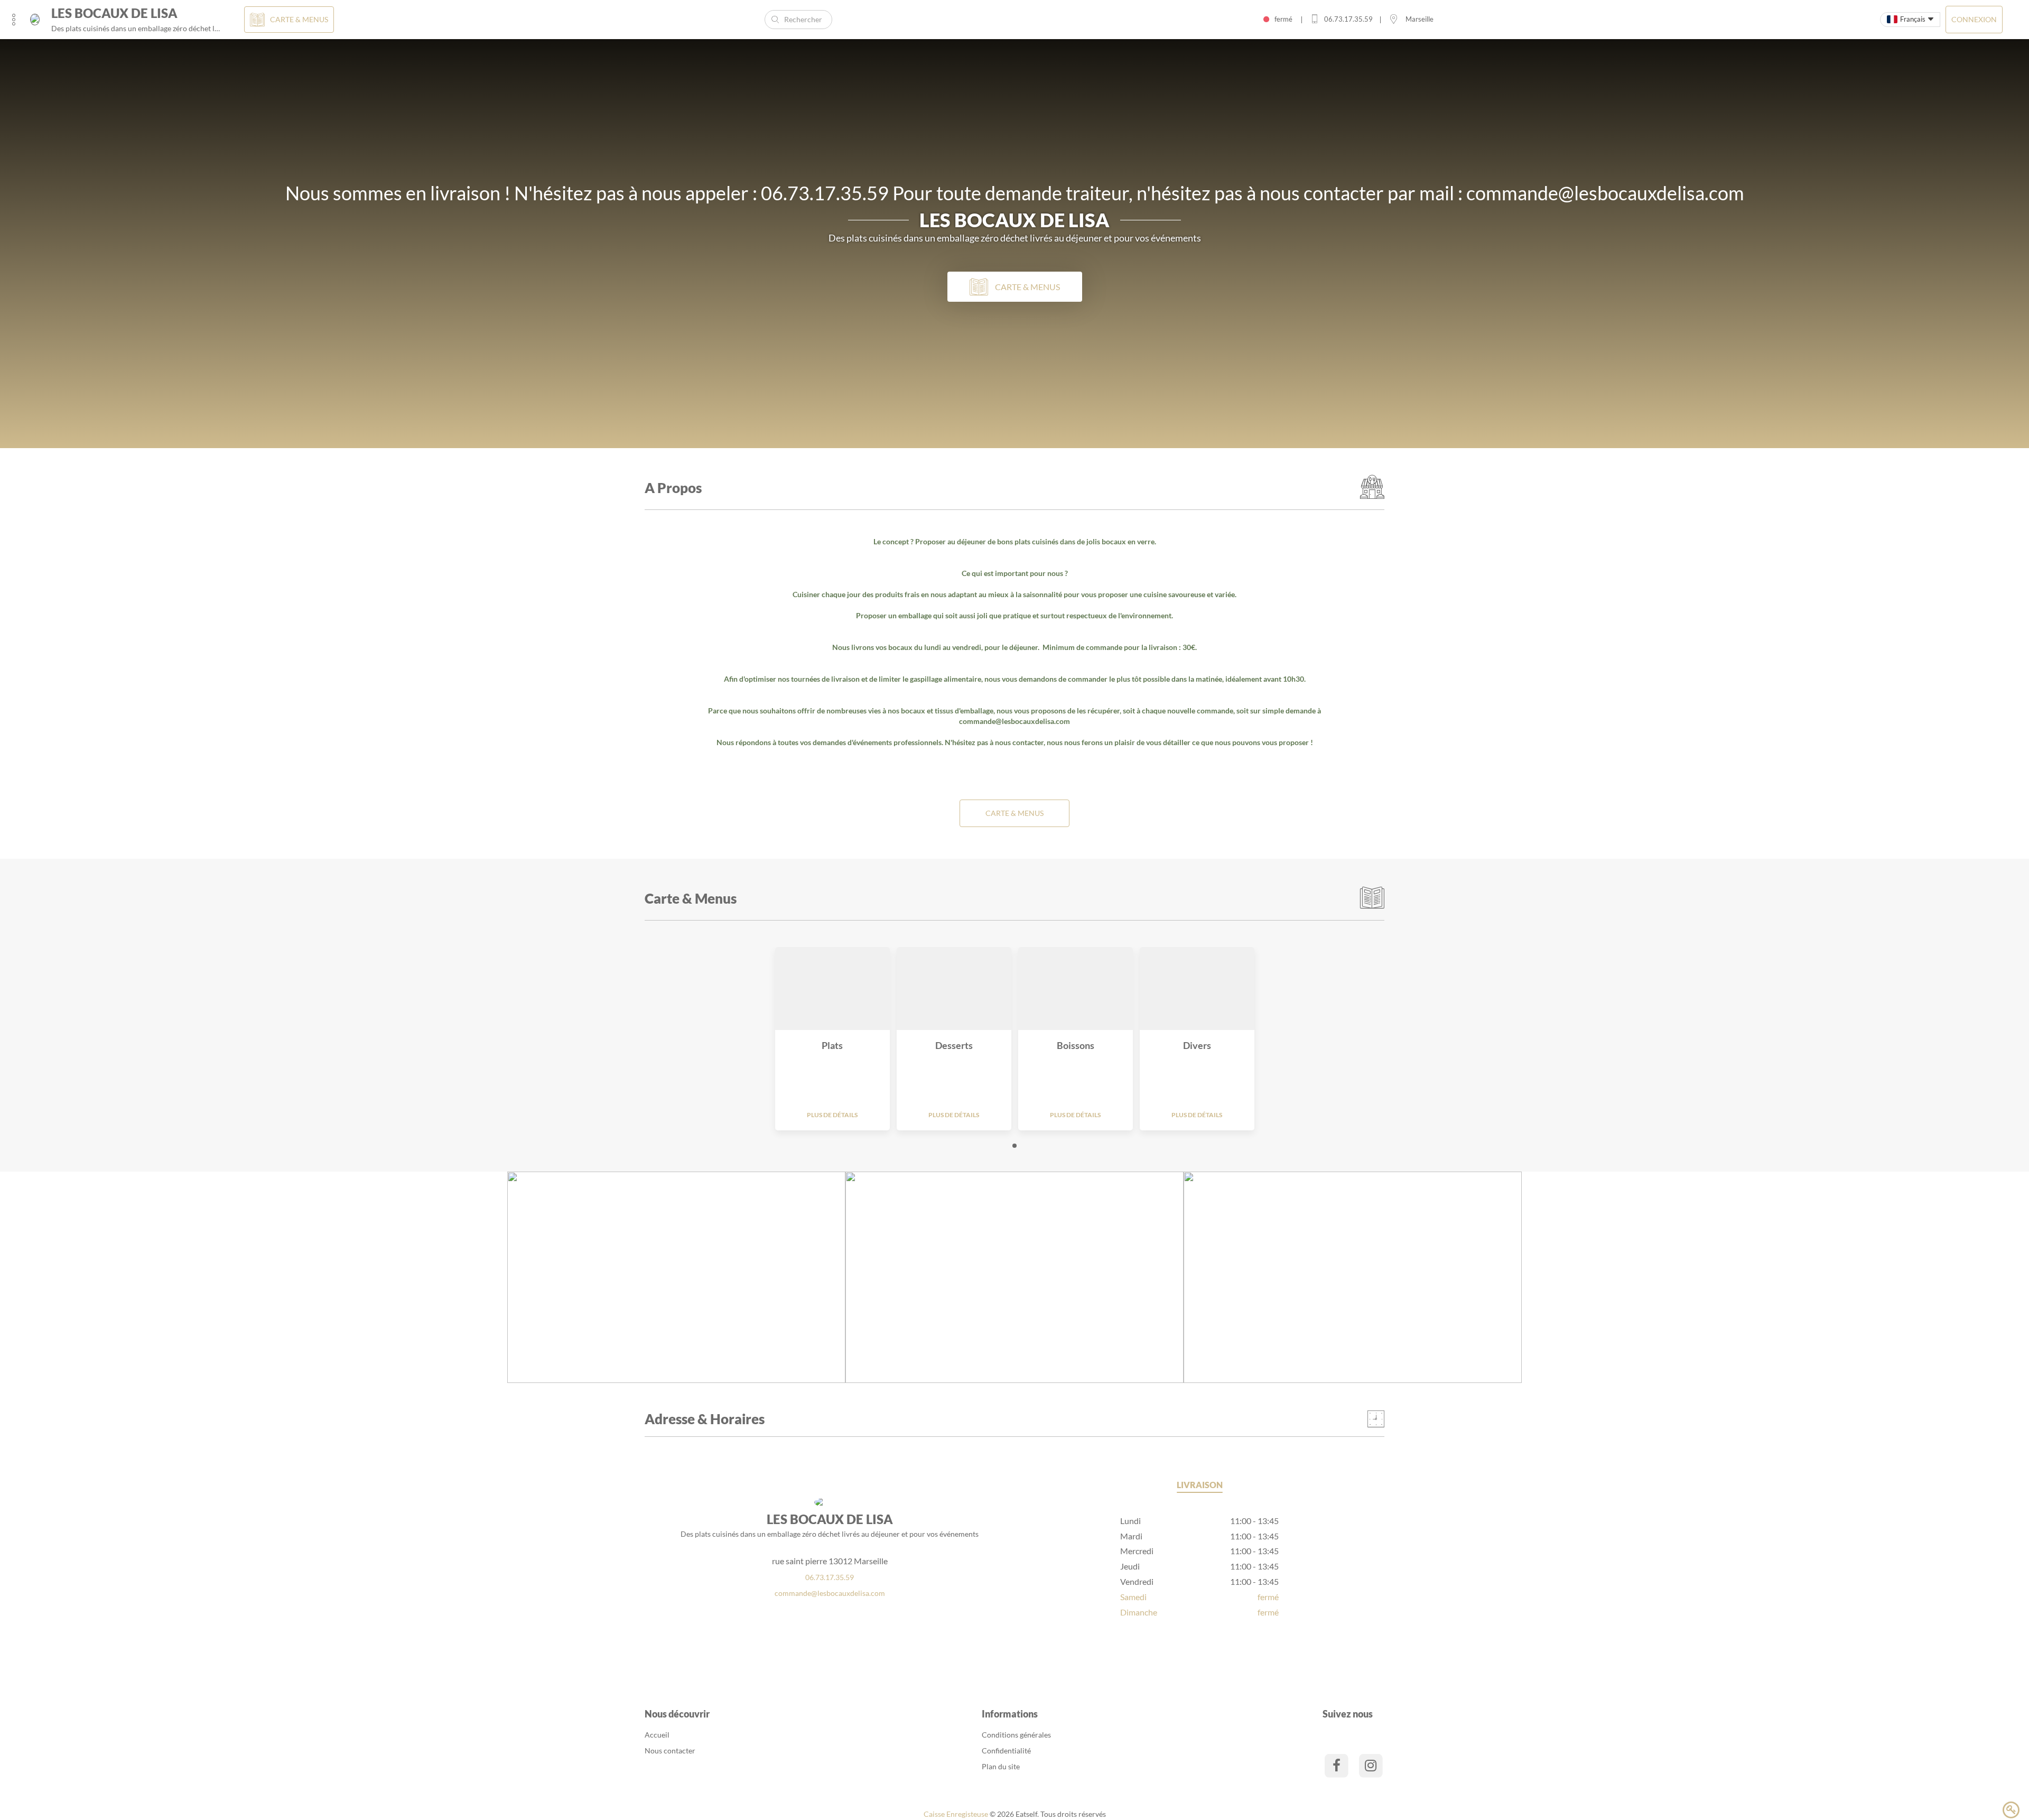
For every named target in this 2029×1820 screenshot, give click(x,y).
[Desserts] (954, 988)
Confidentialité (1006, 1751)
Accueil (657, 1735)
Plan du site (1001, 1766)
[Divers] (1197, 988)
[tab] (1200, 1487)
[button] (1015, 1146)
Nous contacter (670, 1751)
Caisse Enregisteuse (956, 1814)
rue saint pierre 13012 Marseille (830, 1561)
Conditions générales (1016, 1735)
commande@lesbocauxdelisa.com (1015, 721)
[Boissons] (1076, 988)
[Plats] (832, 988)
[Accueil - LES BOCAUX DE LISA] (35, 20)
